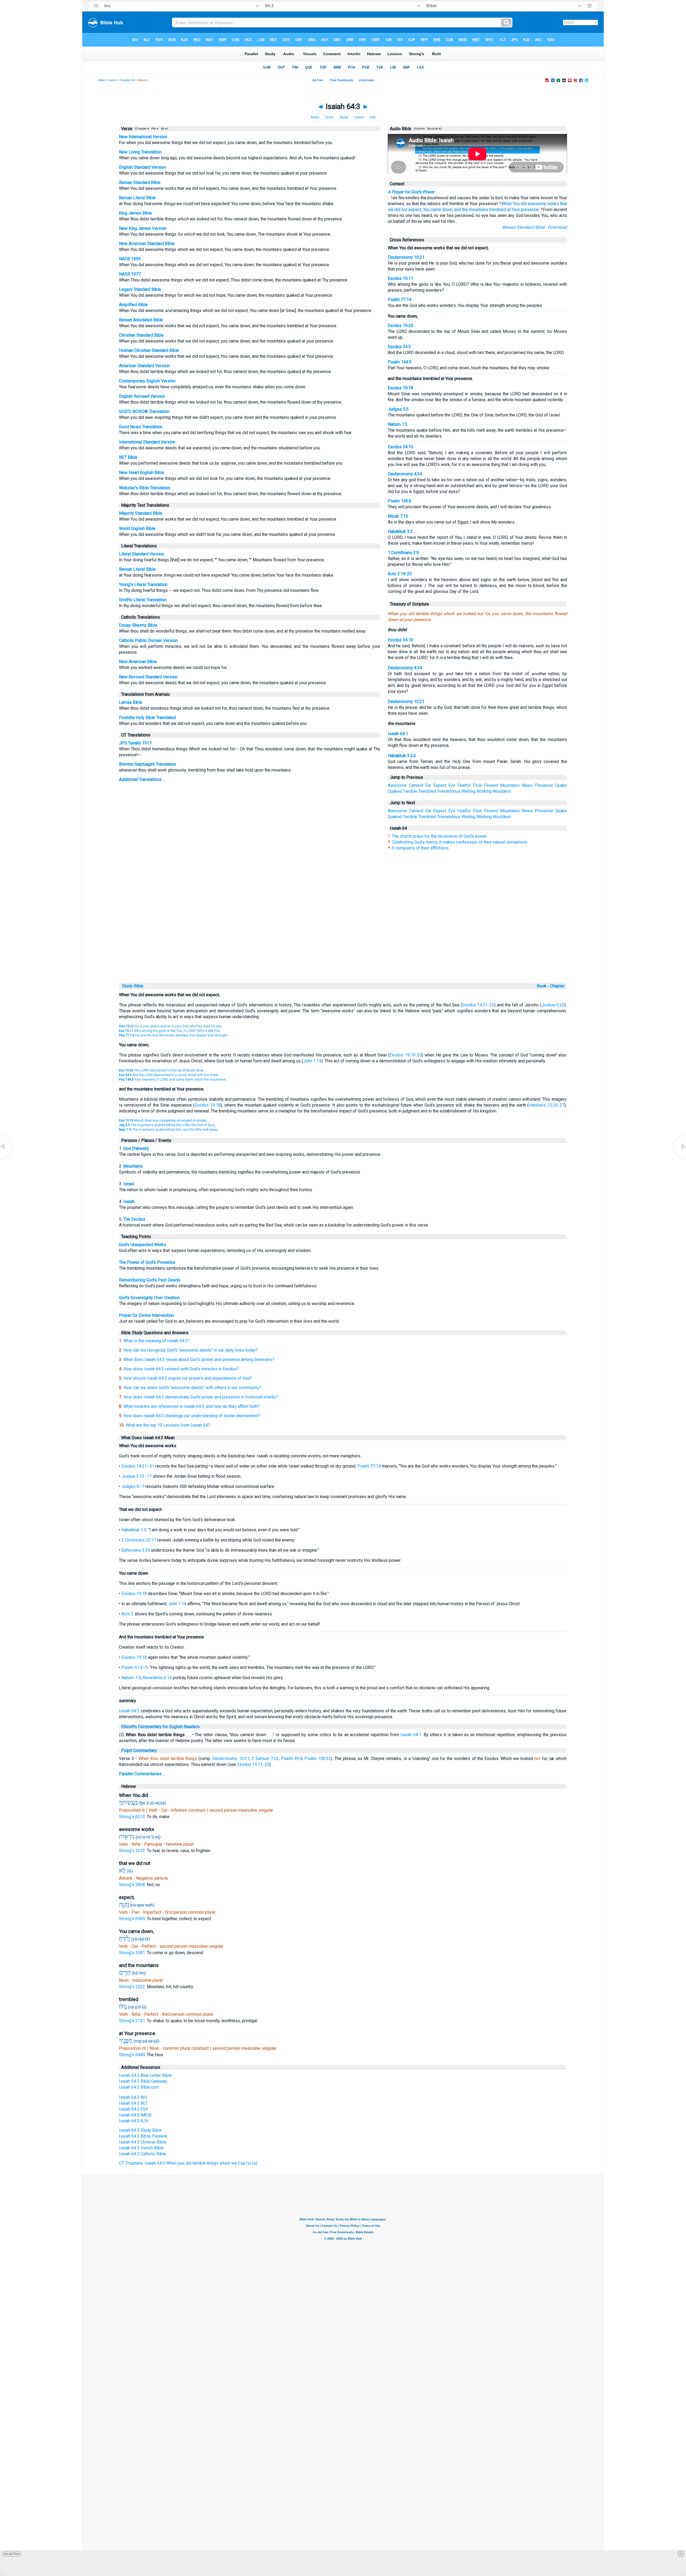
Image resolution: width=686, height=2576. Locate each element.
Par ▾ (155, 129)
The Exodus (134, 1219)
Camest (416, 785)
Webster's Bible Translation (145, 488)
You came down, (438, 210)
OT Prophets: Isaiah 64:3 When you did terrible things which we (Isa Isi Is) (188, 2163)
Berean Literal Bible (137, 198)
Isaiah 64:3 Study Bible (140, 2130)
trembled (498, 210)
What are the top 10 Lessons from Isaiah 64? (168, 1425)
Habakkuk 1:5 (134, 1530)
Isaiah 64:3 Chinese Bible (143, 2142)
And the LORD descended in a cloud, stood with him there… (170, 1075)
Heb (373, 117)
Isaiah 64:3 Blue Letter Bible (145, 2075)
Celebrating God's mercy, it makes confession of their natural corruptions (460, 842)
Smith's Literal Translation (143, 600)
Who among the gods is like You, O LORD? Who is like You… (171, 1031)
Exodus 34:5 (399, 347)
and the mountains (471, 210)
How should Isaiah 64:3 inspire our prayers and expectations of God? (188, 1378)
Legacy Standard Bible (140, 289)
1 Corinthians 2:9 (403, 553)
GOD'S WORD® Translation (144, 411)
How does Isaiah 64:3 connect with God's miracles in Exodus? (181, 1369)
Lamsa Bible (131, 702)
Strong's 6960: (133, 1919)
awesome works (543, 204)
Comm (359, 117)
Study (344, 117)
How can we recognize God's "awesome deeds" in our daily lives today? (191, 1350)
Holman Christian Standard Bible (149, 350)
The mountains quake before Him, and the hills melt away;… (170, 1130)
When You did (514, 204)
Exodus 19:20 (400, 326)
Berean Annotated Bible (141, 320)
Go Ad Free (12, 2554)
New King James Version (143, 228)
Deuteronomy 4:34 (405, 474)
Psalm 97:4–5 (135, 1667)
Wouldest (502, 791)
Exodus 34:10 (400, 447)
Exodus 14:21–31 (138, 1466)
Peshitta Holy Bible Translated (147, 718)
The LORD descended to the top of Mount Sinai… (162, 1070)
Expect (440, 785)
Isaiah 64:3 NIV (133, 2097)
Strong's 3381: (133, 1953)
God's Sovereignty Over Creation (149, 1298)
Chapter (558, 986)
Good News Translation (141, 427)
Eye (452, 785)
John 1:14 (312, 1061)
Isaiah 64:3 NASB (135, 2115)
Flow (477, 785)
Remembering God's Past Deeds (150, 1280)
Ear (428, 785)
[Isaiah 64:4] (679, 1159)
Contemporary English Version (147, 381)
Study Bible (133, 986)
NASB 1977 (130, 274)
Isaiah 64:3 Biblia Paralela (143, 2136)
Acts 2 (127, 1614)
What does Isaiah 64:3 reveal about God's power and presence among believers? (199, 1360)
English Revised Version (142, 396)
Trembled (427, 791)
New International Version (143, 137)
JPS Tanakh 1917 (135, 743)
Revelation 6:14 (157, 1678)
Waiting (468, 791)
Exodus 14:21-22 (478, 1005)
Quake (561, 785)
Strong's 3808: (133, 1885)
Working (484, 791)
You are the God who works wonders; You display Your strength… (174, 1035)
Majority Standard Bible (141, 513)
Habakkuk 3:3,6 (402, 756)
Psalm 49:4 (292, 1759)
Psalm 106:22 (318, 1759)
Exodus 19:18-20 (405, 1055)
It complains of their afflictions (420, 848)
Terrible (410, 791)
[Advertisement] (343, 945)
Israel (129, 1184)
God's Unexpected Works (143, 1245)
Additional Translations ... (142, 779)
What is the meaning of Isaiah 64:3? (156, 1341)
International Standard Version (147, 442)
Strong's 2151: (133, 2021)
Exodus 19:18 (400, 388)
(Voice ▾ (419, 129)
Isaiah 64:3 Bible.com (139, 2087)
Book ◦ (543, 986)
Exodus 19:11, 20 (253, 1764)
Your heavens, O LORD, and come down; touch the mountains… (174, 1080)
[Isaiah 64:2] (7, 1159)
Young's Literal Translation (143, 584)
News (527, 785)
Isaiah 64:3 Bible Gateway (143, 2081)
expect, (415, 210)
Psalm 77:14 (400, 300)
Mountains (510, 785)
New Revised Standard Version (148, 677)
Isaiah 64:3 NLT (133, 2103)
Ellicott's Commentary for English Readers (160, 1727)
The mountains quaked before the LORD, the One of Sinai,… (169, 1125)
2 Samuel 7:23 (265, 1759)
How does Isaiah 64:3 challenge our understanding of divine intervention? (192, 1416)
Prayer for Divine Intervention (146, 1315)
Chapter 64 (127, 80)
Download (557, 227)
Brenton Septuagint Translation (148, 764)
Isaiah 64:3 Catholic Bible (143, 2154)
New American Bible (138, 662)
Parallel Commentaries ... (142, 1774)
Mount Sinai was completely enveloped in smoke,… (164, 1120)
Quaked (395, 791)
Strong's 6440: (133, 2055)
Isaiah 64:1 (398, 734)
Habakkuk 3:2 (400, 531)
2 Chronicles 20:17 (139, 1540)
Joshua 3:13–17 (137, 1476)
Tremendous (449, 791)
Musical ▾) (434, 129)
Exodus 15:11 (400, 278)
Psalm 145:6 (400, 501)
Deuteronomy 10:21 (406, 257)
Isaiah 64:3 (129, 1711)
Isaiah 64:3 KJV (134, 2121)
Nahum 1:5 (398, 424)
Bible (101, 80)
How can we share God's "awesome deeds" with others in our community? (192, 1388)
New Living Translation (140, 152)
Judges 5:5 (398, 409)
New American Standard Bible (147, 244)
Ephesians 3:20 (136, 1550)
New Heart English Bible (142, 473)
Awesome (397, 785)
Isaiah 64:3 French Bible (141, 2148)
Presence (544, 785)
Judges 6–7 (133, 1486)
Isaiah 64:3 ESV (134, 2109)
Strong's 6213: (133, 1817)
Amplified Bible (133, 305)
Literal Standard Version (141, 554)
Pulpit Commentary (139, 1750)
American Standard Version (144, 366)
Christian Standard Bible (141, 335)
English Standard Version (142, 167)
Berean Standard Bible (140, 183)
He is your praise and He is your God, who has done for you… (171, 1026)
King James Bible (135, 213)
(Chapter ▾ (141, 129)
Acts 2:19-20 (400, 574)
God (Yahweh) (136, 1148)
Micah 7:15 (398, 516)
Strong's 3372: (133, 1851)
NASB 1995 (130, 259)
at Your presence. (523, 210)
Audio (315, 117)
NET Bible (128, 457)
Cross (329, 117)
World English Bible (137, 529)
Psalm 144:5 (400, 362)
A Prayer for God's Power (411, 192)
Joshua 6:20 (553, 1005)
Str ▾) (164, 129)
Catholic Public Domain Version (148, 640)
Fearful (464, 785)
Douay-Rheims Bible (138, 625)
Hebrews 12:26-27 (547, 1105)
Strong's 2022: (133, 1987)
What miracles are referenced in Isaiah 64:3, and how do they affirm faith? (191, 1406)
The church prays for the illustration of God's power (439, 836)
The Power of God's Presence (147, 1262)
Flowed (491, 785)
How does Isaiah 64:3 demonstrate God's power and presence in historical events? (201, 1397)
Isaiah (112, 80)
